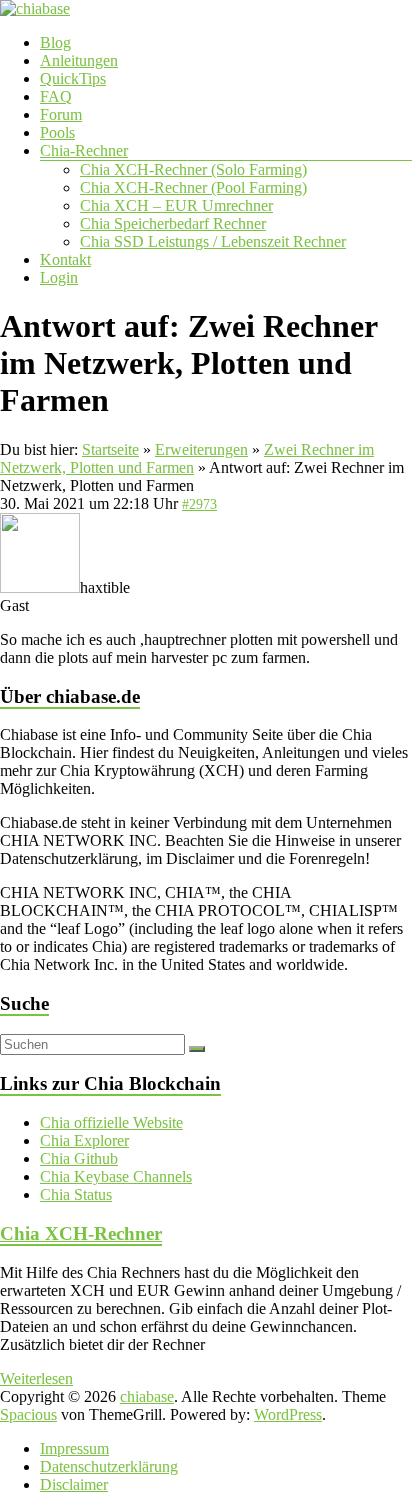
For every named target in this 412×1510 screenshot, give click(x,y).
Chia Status (76, 1194)
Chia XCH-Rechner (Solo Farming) (193, 169)
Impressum (74, 1448)
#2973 (199, 504)
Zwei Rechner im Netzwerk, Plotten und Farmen (187, 458)
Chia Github (79, 1158)
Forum (61, 114)
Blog (55, 42)
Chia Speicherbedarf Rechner (173, 223)
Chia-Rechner (84, 150)
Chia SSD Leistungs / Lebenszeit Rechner (213, 241)
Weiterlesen (36, 1378)
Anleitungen (79, 60)
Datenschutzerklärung (109, 1466)
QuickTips (73, 78)
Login (59, 277)
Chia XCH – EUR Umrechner (176, 205)
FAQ (56, 96)
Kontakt (65, 259)
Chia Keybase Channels (116, 1176)
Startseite (110, 449)
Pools (57, 132)
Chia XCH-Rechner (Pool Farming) (193, 187)
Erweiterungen (201, 449)
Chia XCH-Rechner (81, 1233)
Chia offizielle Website (111, 1122)
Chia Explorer (84, 1140)
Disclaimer (74, 1484)
